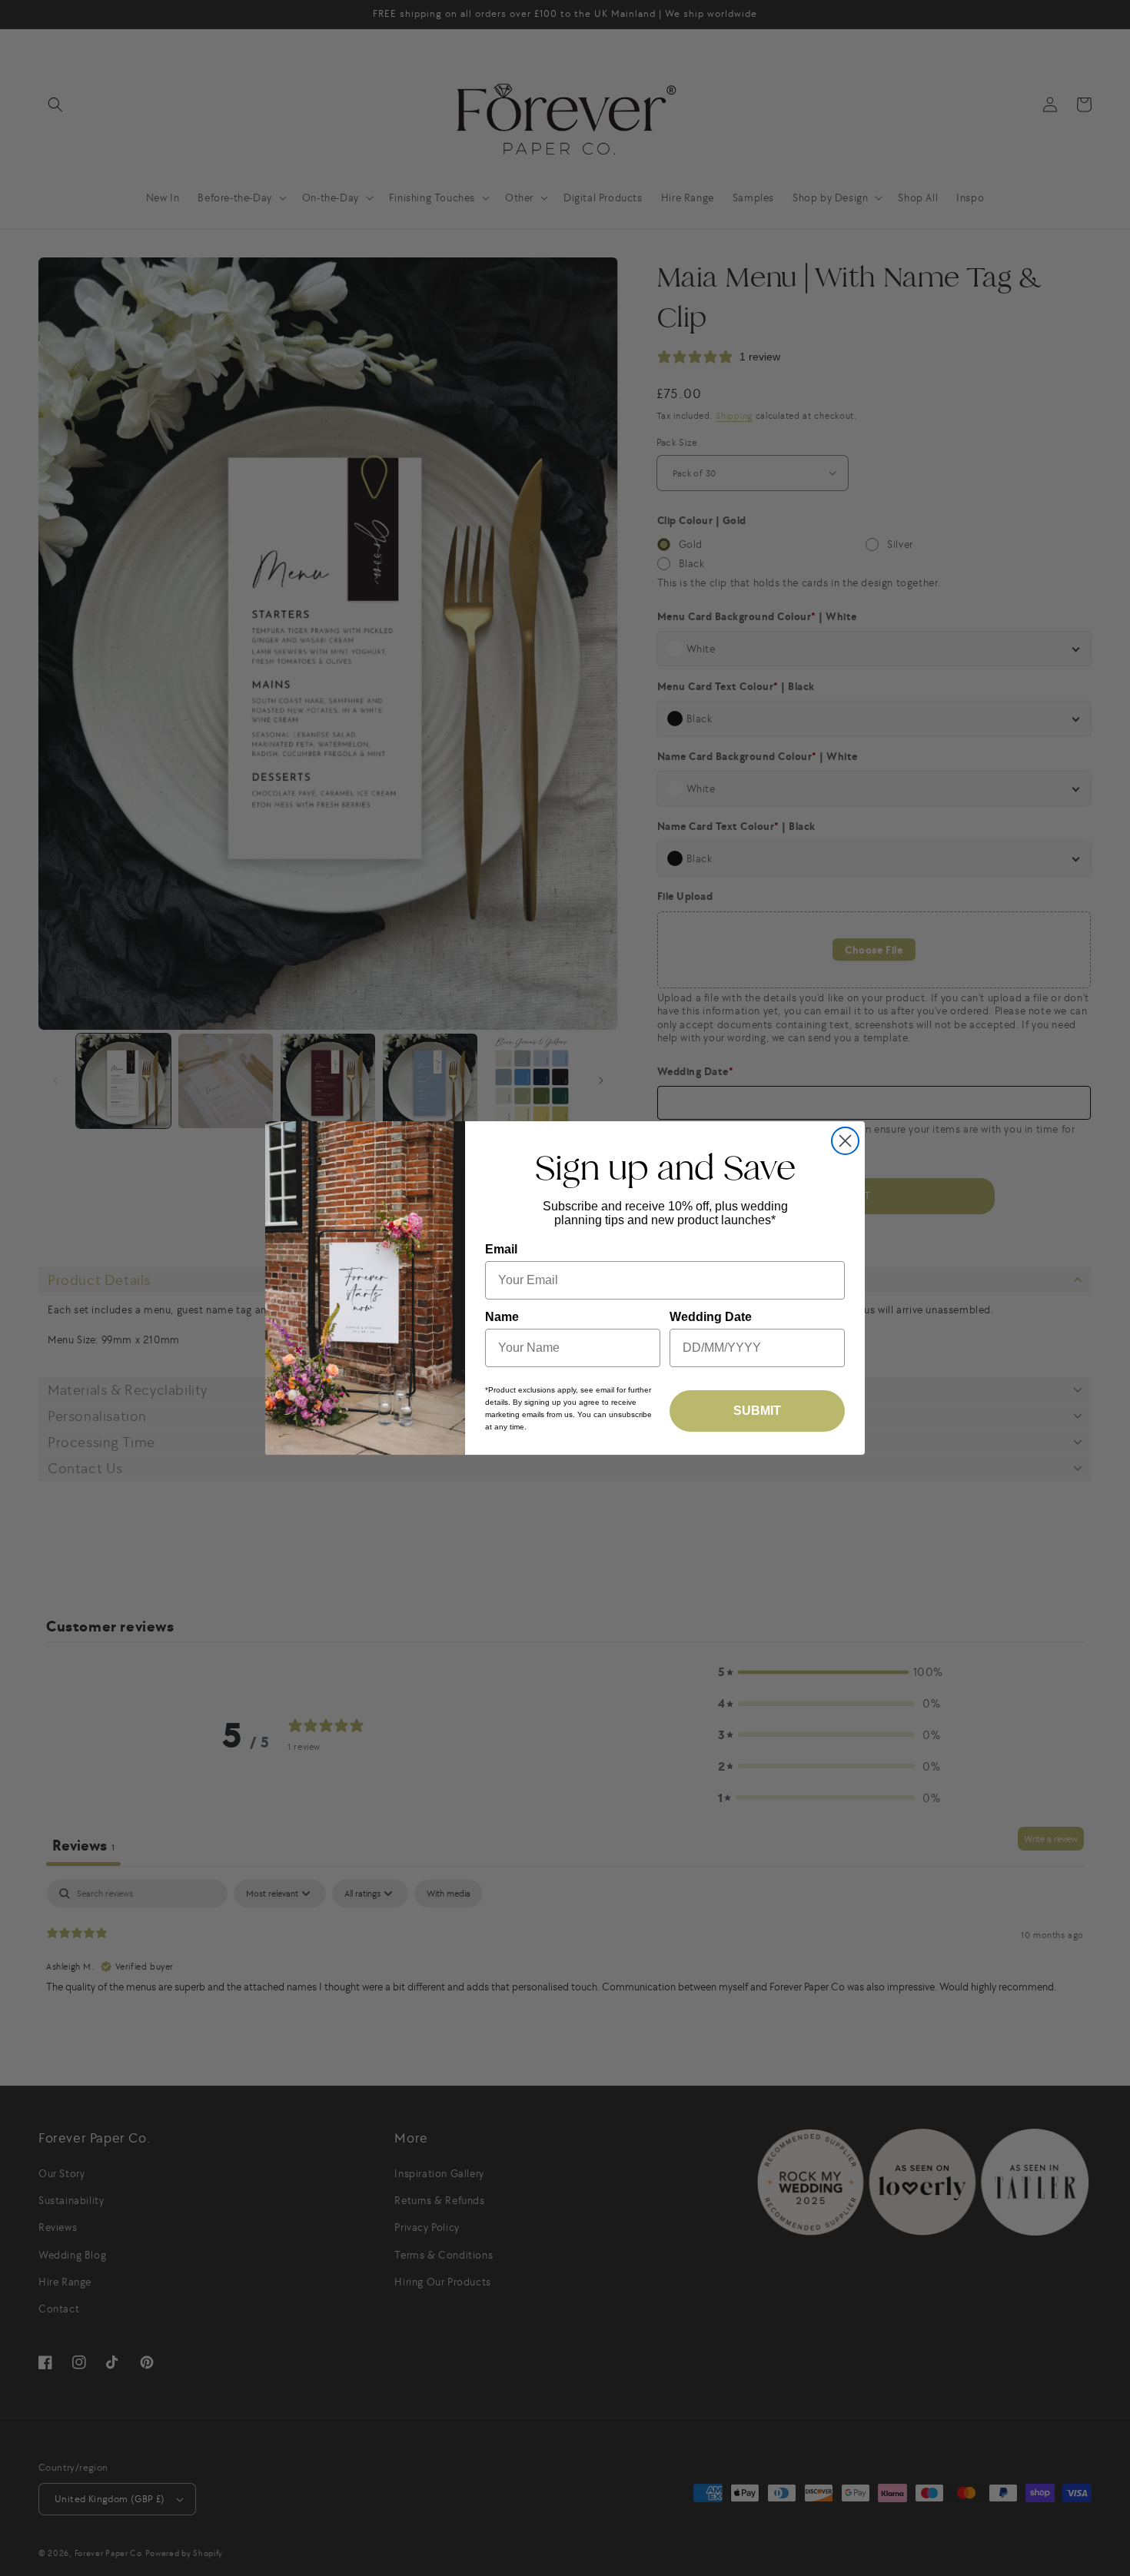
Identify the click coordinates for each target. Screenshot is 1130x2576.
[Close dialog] (845, 1141)
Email (501, 1249)
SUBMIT (757, 1411)
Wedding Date (711, 1317)
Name (502, 1317)
